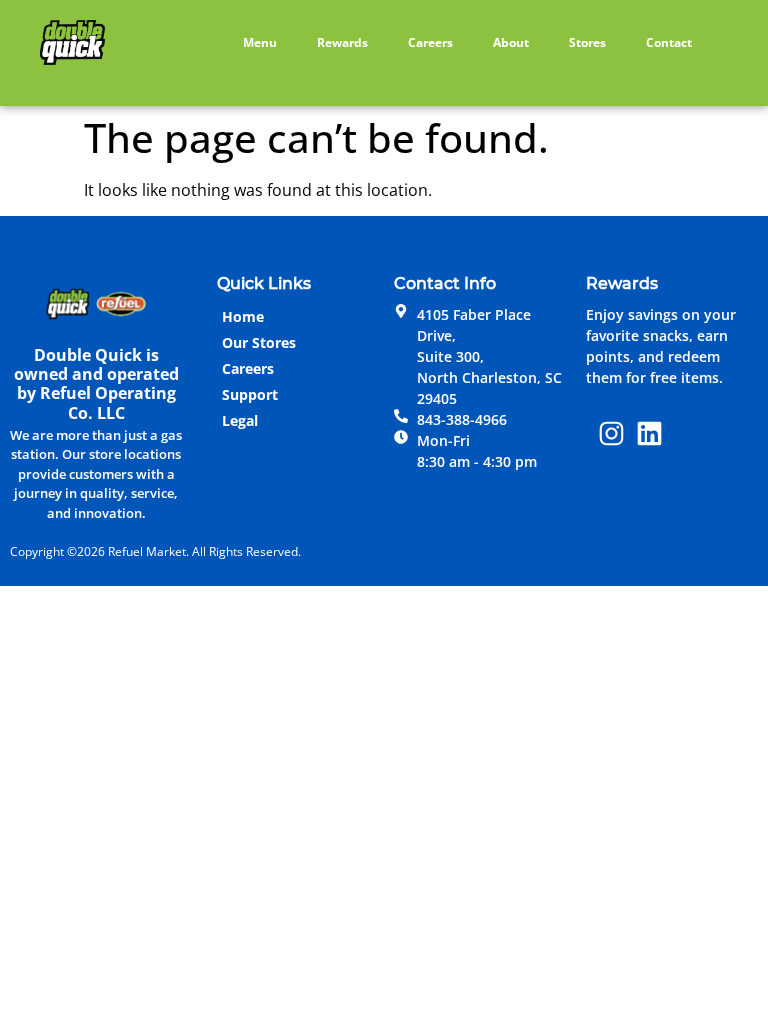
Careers (430, 42)
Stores (587, 42)
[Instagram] (612, 434)
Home (243, 316)
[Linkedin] (650, 434)
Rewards (342, 42)
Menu (260, 42)
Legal (240, 420)
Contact (669, 42)
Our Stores (259, 342)
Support (250, 394)
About (511, 42)
